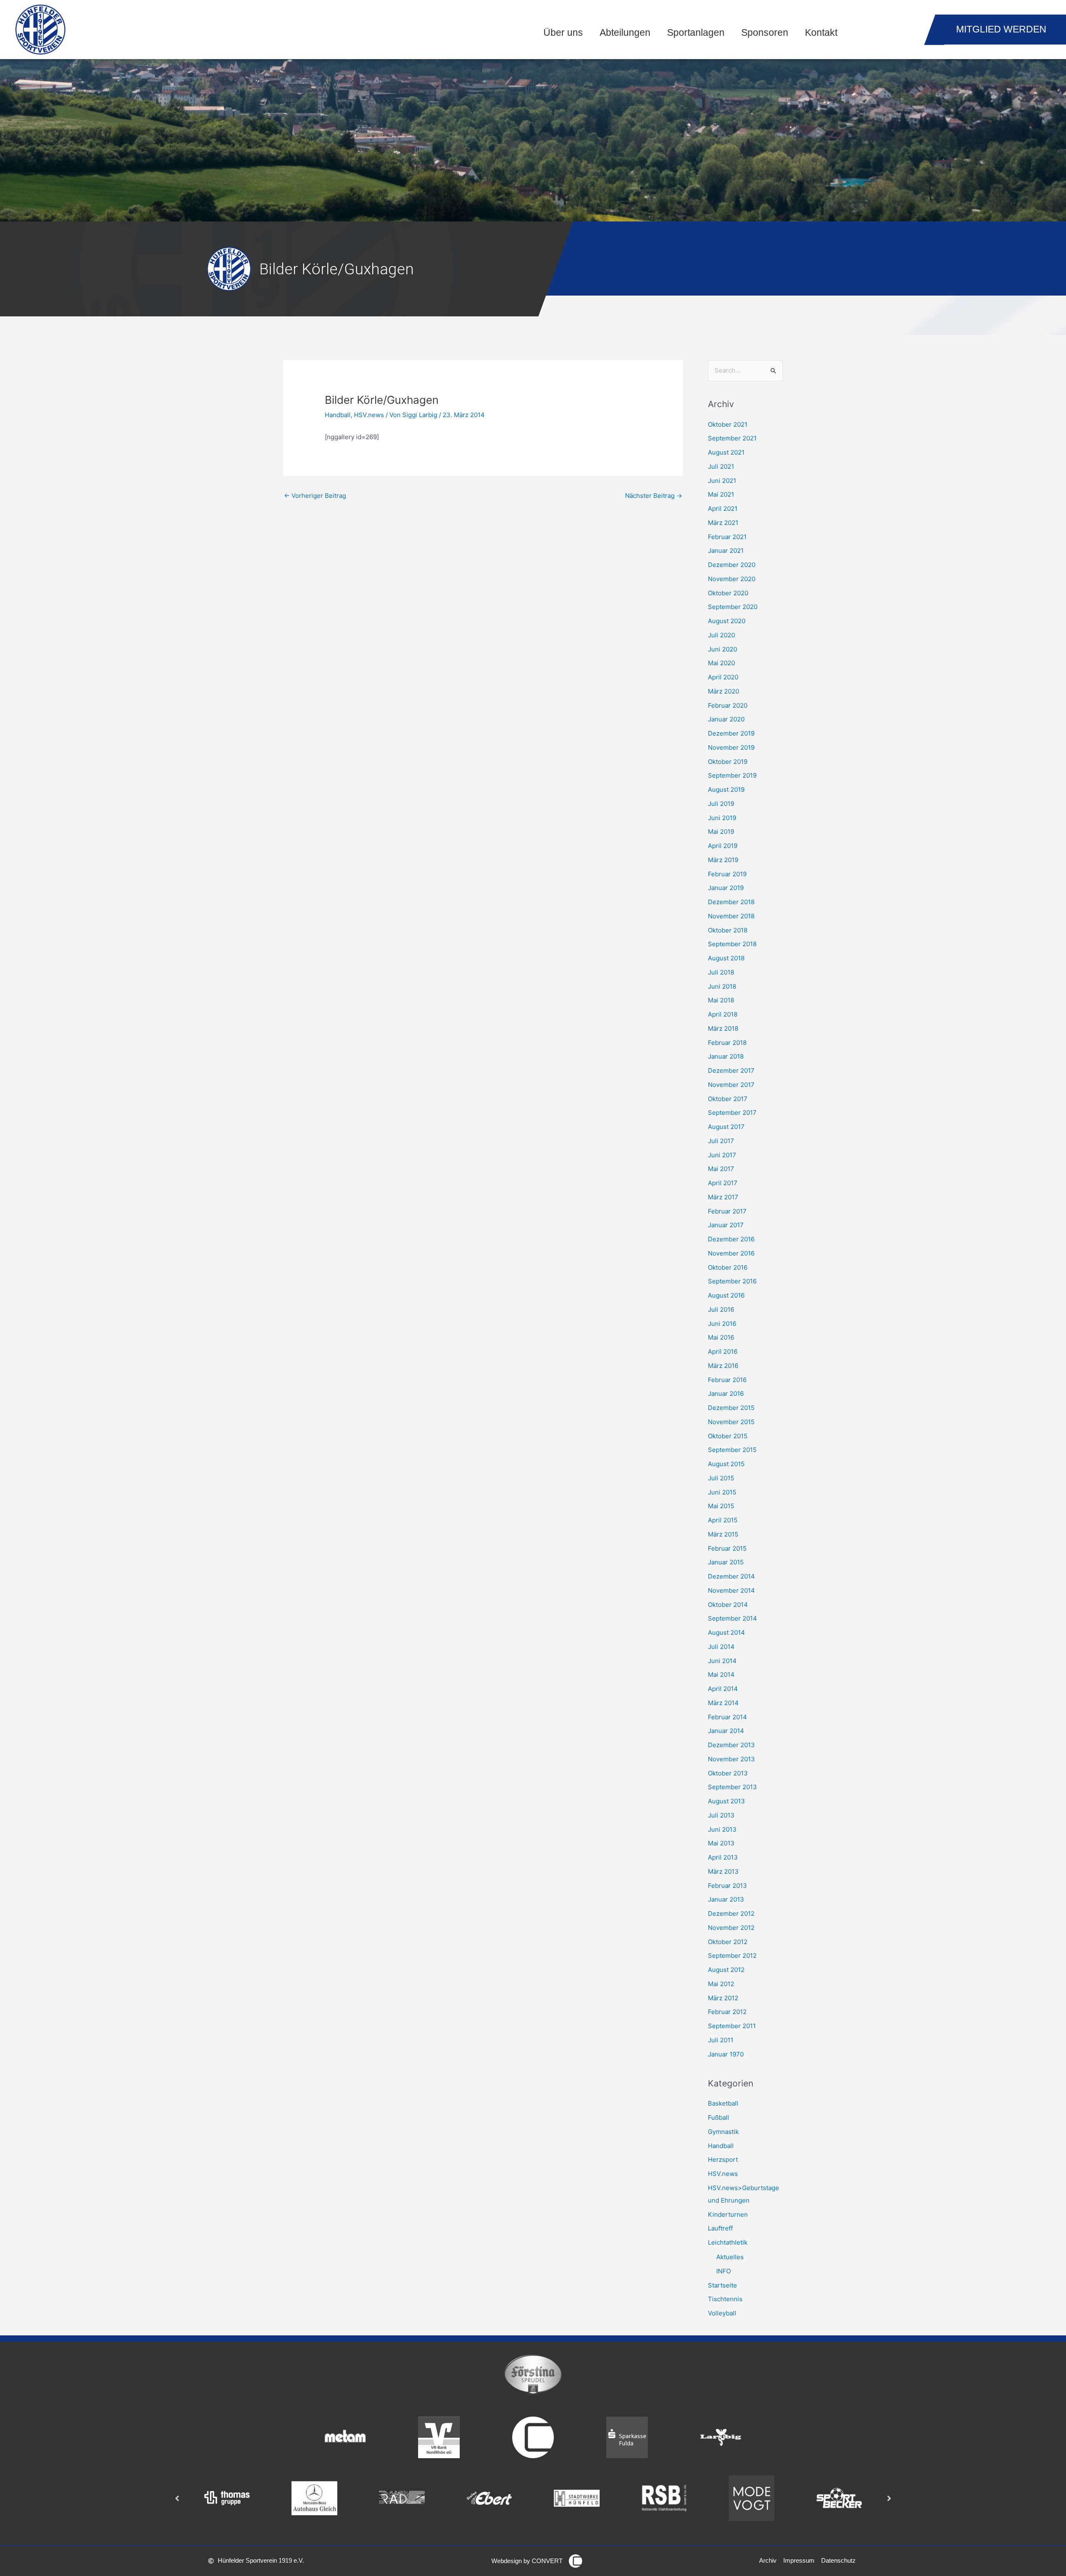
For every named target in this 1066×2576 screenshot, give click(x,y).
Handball (338, 415)
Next (889, 2498)
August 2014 (726, 1632)
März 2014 (723, 1703)
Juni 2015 (722, 1492)
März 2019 (723, 860)
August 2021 (726, 452)
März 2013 (723, 1871)
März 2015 (723, 1534)
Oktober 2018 (728, 930)
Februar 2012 (727, 2012)
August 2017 (726, 1127)
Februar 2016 (727, 1380)
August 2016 (726, 1295)
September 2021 (732, 438)
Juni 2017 (722, 1155)
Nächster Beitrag (654, 496)
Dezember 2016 (731, 1239)
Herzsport (723, 2160)
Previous (177, 2498)
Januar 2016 (726, 1394)
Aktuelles (730, 2257)
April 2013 (723, 1857)
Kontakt (821, 33)
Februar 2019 (727, 874)
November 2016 (731, 1253)
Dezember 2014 (731, 1576)
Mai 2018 (721, 1000)
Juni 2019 (722, 818)
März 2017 (723, 1197)
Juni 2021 (722, 481)
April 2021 (723, 508)
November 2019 (731, 747)
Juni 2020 (722, 649)
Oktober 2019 (728, 762)
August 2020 (727, 621)
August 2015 (726, 1464)
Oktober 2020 (728, 593)
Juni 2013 (722, 1829)
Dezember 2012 (731, 1913)
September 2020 (733, 607)
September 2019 (732, 775)
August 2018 (726, 958)
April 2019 (723, 846)
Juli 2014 (721, 1647)
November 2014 (731, 1590)
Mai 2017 (721, 1169)
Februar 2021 (727, 537)
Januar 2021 (726, 551)
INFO (724, 2271)
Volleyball (722, 2313)
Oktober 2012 (728, 1942)
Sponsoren (765, 33)
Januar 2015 (726, 1562)
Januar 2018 (726, 1056)
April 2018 (723, 1014)
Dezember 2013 (731, 1745)
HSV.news (369, 415)
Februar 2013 (727, 1886)
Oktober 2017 (728, 1099)
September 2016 (732, 1281)
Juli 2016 (721, 1309)
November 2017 (731, 1085)
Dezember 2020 (732, 565)
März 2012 (723, 1998)
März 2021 (723, 523)
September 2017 (732, 1113)
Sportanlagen (696, 33)
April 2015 (723, 1520)
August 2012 (726, 1970)
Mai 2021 (721, 494)
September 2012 (732, 1956)
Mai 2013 (721, 1843)
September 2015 (732, 1450)
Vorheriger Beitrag (315, 496)
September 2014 (732, 1618)
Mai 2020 (721, 663)
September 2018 (732, 944)
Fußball (719, 2117)
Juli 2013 (721, 1815)
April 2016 (723, 1351)
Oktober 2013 (728, 1773)
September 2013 (732, 1787)
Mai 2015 (721, 1506)
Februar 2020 (728, 705)
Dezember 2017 (731, 1070)
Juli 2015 (721, 1478)
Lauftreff (720, 2228)
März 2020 (724, 691)
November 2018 (731, 916)
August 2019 (726, 789)
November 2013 (731, 1759)
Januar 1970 (726, 2054)
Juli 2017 (721, 1141)
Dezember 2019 (731, 733)
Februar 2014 (727, 1717)
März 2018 (723, 1028)
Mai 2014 (721, 1675)
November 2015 (731, 1422)
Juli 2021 (721, 466)
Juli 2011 (721, 2040)
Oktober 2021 (728, 424)
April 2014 (723, 1689)
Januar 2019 (726, 888)
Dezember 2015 (731, 1408)
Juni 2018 (722, 986)
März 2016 (723, 1366)
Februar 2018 (727, 1043)
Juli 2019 (721, 804)
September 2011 (732, 2026)
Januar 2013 (726, 1899)
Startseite (722, 2285)
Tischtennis (725, 2299)
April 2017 (723, 1183)
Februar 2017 (727, 1211)
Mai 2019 (721, 832)
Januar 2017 (726, 1225)
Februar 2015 (727, 1548)
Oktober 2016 (728, 1267)
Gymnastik (723, 2132)
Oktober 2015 (728, 1436)
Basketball (723, 2103)
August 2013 (726, 1801)
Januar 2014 (726, 1731)
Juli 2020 (721, 635)
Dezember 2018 (731, 902)
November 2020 (732, 579)
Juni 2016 (722, 1324)
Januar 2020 (726, 719)
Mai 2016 (721, 1337)
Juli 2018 (721, 972)
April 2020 (723, 677)
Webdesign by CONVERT (527, 2561)
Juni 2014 (722, 1661)
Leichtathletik (728, 2242)
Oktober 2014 (728, 1605)
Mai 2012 (721, 1984)
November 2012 (731, 1928)
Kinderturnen (728, 2214)
